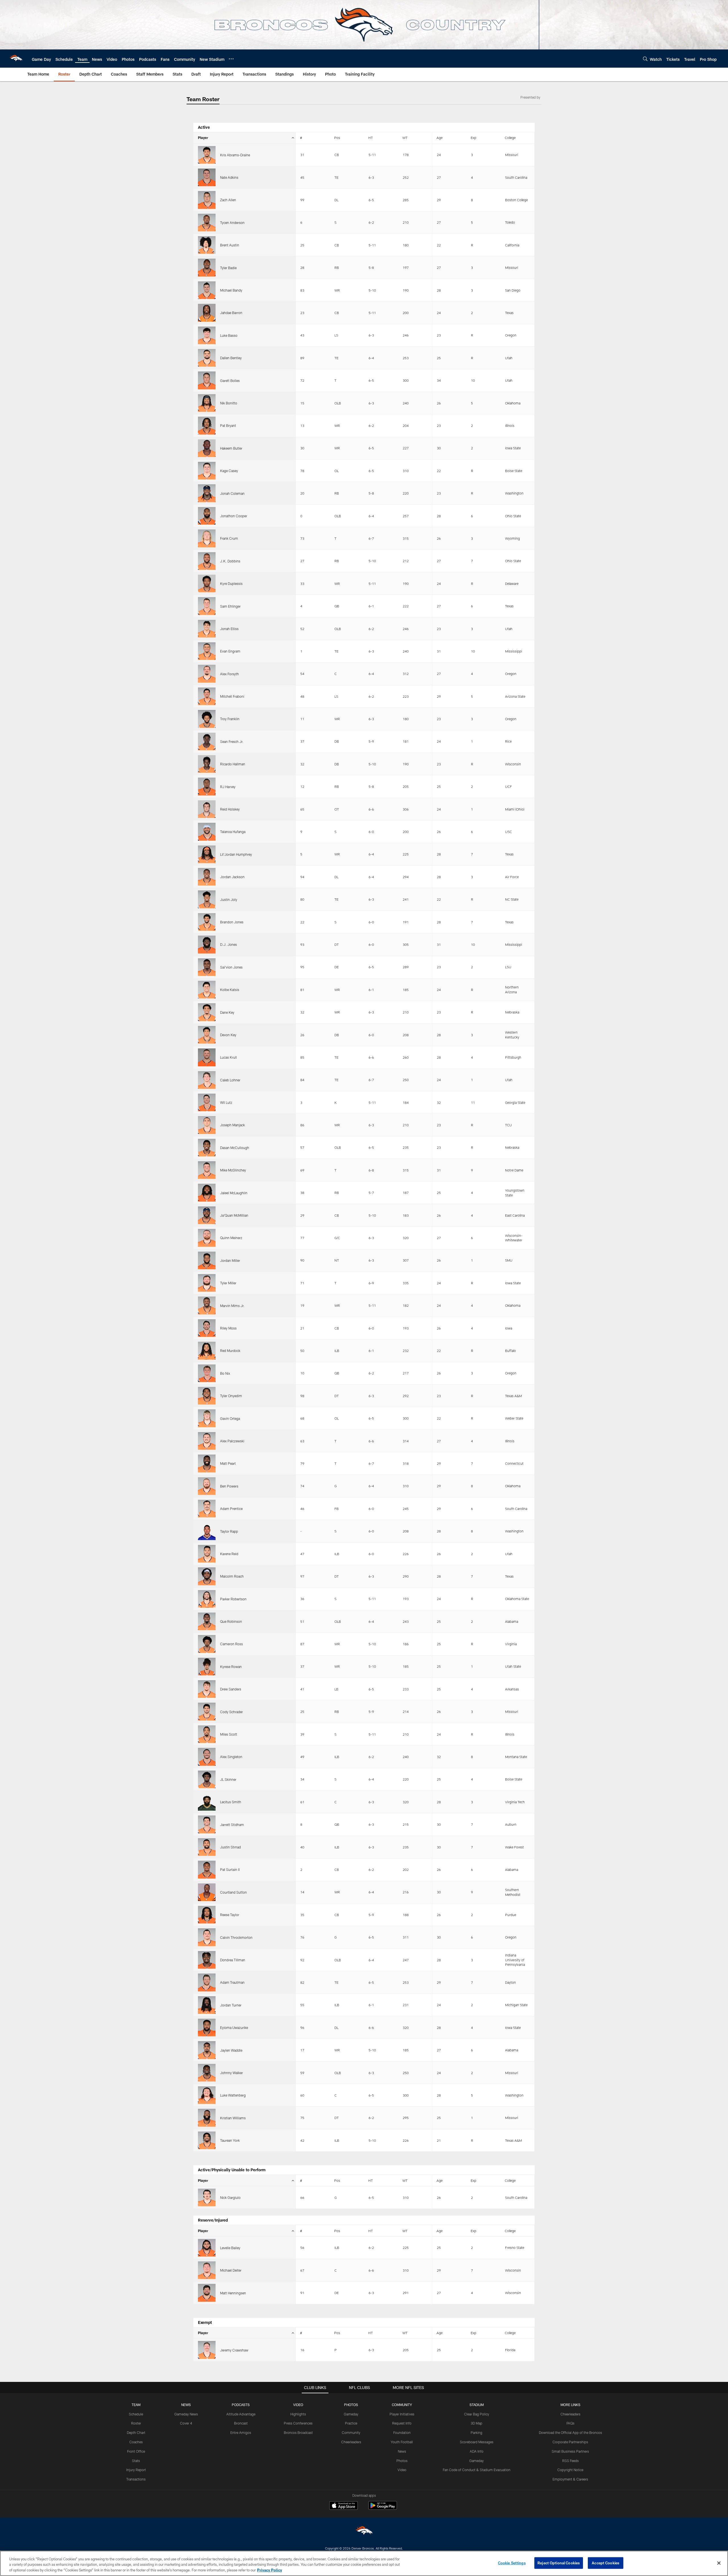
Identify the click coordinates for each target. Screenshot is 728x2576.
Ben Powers (229, 1486)
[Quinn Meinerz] (207, 1238)
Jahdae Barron (231, 313)
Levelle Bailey (230, 2248)
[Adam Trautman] (207, 1982)
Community (351, 2432)
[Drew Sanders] (207, 1689)
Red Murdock (230, 1351)
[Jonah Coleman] (207, 493)
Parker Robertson (233, 1599)
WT (405, 138)
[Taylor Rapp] (207, 1531)
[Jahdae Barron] (207, 313)
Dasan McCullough (235, 1148)
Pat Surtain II (230, 1869)
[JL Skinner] (207, 1779)
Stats (136, 2461)
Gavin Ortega (230, 1418)
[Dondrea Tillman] (207, 1960)
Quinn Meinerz (231, 1238)
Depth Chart (136, 2432)
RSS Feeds (570, 2461)
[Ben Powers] (207, 1486)
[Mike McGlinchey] (207, 1170)
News (402, 2451)
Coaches (136, 2442)
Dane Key (227, 1012)
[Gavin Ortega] (207, 1418)
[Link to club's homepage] (16, 59)
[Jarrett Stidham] (207, 1824)
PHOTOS (351, 2405)
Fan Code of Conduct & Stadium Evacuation (477, 2470)
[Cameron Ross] (207, 1644)
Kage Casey (229, 471)
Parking (476, 2432)
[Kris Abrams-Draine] (207, 155)
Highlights (298, 2414)
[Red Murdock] (207, 1351)
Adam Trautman (232, 1982)
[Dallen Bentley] (207, 358)
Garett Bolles (230, 381)
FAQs (570, 2423)
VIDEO (298, 2405)
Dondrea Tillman (233, 1960)
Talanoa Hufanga (233, 832)
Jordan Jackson (232, 877)
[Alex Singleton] (207, 1757)
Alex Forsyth (229, 674)
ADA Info (477, 2451)
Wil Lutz (226, 1102)
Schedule (136, 2414)
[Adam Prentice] (207, 1509)
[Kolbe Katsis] (207, 990)
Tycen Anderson (232, 223)
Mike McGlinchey (233, 1170)
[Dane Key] (207, 1012)
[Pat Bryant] (207, 425)
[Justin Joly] (207, 899)
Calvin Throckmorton (236, 1937)
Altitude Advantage (241, 2414)
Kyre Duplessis (231, 583)
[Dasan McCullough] (207, 1148)
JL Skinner (228, 1779)
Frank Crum (229, 538)
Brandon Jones (232, 922)
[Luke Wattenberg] (207, 2095)
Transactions (136, 2479)
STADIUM (477, 2405)
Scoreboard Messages (477, 2442)
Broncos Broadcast (298, 2432)
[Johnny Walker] (207, 2073)
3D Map (476, 2423)
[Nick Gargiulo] (207, 2197)
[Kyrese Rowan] (207, 1667)
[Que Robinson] (207, 1621)
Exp (473, 138)
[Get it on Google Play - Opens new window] (383, 2508)
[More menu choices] (231, 59)
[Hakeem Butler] (207, 448)
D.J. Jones (228, 944)
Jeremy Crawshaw (234, 2350)
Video (402, 2470)
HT (371, 138)
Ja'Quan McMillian (234, 1215)
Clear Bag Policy (477, 2414)
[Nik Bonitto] (207, 403)
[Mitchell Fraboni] (207, 696)
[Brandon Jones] (207, 922)
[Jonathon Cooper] (207, 516)
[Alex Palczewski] (207, 1441)
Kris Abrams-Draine (235, 155)
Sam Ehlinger (230, 606)
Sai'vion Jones (231, 967)
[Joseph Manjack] (207, 1125)
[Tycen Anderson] (207, 223)
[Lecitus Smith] (207, 1802)
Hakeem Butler (231, 448)
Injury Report (136, 2470)
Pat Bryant (228, 425)
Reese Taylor (230, 1915)
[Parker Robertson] (207, 1599)
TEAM (136, 2405)
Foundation (402, 2432)
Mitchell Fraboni (232, 696)
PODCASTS (241, 2405)
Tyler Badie (228, 268)
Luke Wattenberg (233, 2095)
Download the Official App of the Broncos (570, 2432)
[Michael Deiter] (207, 2270)
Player (203, 138)
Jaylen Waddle (231, 2050)
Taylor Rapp (229, 1531)
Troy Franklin (230, 719)
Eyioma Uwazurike (234, 2027)
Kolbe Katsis (230, 990)
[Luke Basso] (207, 335)
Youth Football (402, 2442)
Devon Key (228, 1035)
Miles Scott (229, 1734)
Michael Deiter (231, 2270)
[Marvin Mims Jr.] (207, 1305)
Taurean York (230, 2140)
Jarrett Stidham (232, 1825)
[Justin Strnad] (207, 1847)
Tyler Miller (228, 1283)
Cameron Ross (231, 1644)
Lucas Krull (228, 1057)
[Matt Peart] (207, 1463)
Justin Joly (229, 899)
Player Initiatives (402, 2414)
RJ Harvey (228, 787)
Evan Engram (230, 651)
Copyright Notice (570, 2470)
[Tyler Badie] (207, 267)
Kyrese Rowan (231, 1667)
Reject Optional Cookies (559, 2563)
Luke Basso (229, 335)
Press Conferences (298, 2423)
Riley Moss (228, 1328)
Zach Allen (228, 200)
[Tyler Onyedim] (207, 1396)
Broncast (241, 2423)
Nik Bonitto (229, 403)
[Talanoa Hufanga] (207, 832)
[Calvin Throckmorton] (207, 1937)
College (510, 138)
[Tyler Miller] (207, 1283)
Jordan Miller (230, 1260)
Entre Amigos (241, 2432)
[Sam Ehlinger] (207, 606)
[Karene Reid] (207, 1554)
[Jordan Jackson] (207, 877)
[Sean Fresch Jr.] (207, 741)
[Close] (719, 2563)
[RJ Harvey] (207, 786)
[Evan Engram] (207, 651)
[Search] (645, 59)
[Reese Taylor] (207, 1915)
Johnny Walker (231, 2073)
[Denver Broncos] (364, 2532)
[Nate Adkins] (207, 177)
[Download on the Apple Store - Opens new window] (344, 2506)
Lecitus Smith (231, 1802)
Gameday (351, 2414)
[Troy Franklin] (207, 719)
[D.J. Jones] (207, 944)
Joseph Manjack (232, 1125)
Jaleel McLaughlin (234, 1193)
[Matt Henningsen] (207, 2293)
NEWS (186, 2405)
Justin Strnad (230, 1847)
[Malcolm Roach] (207, 1576)
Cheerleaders (351, 2442)
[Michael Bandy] (207, 290)
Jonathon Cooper (234, 516)
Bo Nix (225, 1373)
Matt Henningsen (233, 2293)
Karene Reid (229, 1554)
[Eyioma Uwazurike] (207, 2027)
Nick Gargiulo (230, 2197)
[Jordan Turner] (207, 2005)
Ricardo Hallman (233, 764)
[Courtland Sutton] (207, 1892)
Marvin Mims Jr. (232, 1306)
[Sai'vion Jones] (207, 967)
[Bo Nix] (207, 1373)
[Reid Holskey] (207, 809)
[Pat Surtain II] (207, 1869)
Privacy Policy (270, 2570)
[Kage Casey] (207, 471)
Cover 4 (186, 2423)
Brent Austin (230, 245)
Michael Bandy (231, 290)
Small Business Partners (570, 2451)
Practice (351, 2423)
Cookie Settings (512, 2563)
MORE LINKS (570, 2405)
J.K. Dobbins (230, 561)
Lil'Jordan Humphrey (236, 854)
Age (440, 138)
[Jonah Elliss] (207, 629)
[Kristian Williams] (207, 2118)
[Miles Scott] (207, 1734)
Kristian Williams (233, 2118)
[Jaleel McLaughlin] (207, 1193)
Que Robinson (231, 1621)
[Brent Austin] (207, 245)
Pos (337, 138)
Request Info (402, 2423)
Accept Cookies (606, 2563)
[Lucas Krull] (207, 1057)
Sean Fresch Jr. (232, 741)
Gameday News (186, 2414)
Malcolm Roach (232, 1576)
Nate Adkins (229, 177)
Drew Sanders (231, 1689)
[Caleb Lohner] (207, 1080)
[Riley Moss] (207, 1328)
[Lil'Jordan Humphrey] (207, 854)
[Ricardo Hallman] (207, 764)
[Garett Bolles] (207, 380)
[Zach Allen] (207, 200)
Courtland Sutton (233, 1892)
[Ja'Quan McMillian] (207, 1215)
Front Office (136, 2451)
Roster (136, 2423)
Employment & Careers (570, 2479)
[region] (364, 2563)
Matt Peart (228, 1463)
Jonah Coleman (232, 493)
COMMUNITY (402, 2405)
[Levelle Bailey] (207, 2248)
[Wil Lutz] (207, 1102)
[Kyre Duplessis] (207, 583)
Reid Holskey (230, 809)
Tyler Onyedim (231, 1396)
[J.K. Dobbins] (207, 561)
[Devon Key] (207, 1035)
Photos (402, 2461)
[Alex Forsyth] (207, 674)
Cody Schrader (231, 1712)
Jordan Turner (231, 2005)
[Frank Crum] (207, 538)
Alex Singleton (231, 1757)
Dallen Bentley (231, 358)
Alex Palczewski (232, 1441)
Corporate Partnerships (570, 2442)
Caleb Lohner (230, 1080)
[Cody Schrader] (207, 1711)
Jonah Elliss (229, 629)
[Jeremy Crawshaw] (207, 2350)
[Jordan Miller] (207, 1260)
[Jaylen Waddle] (207, 2050)
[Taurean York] (207, 2140)
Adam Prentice (231, 1509)
